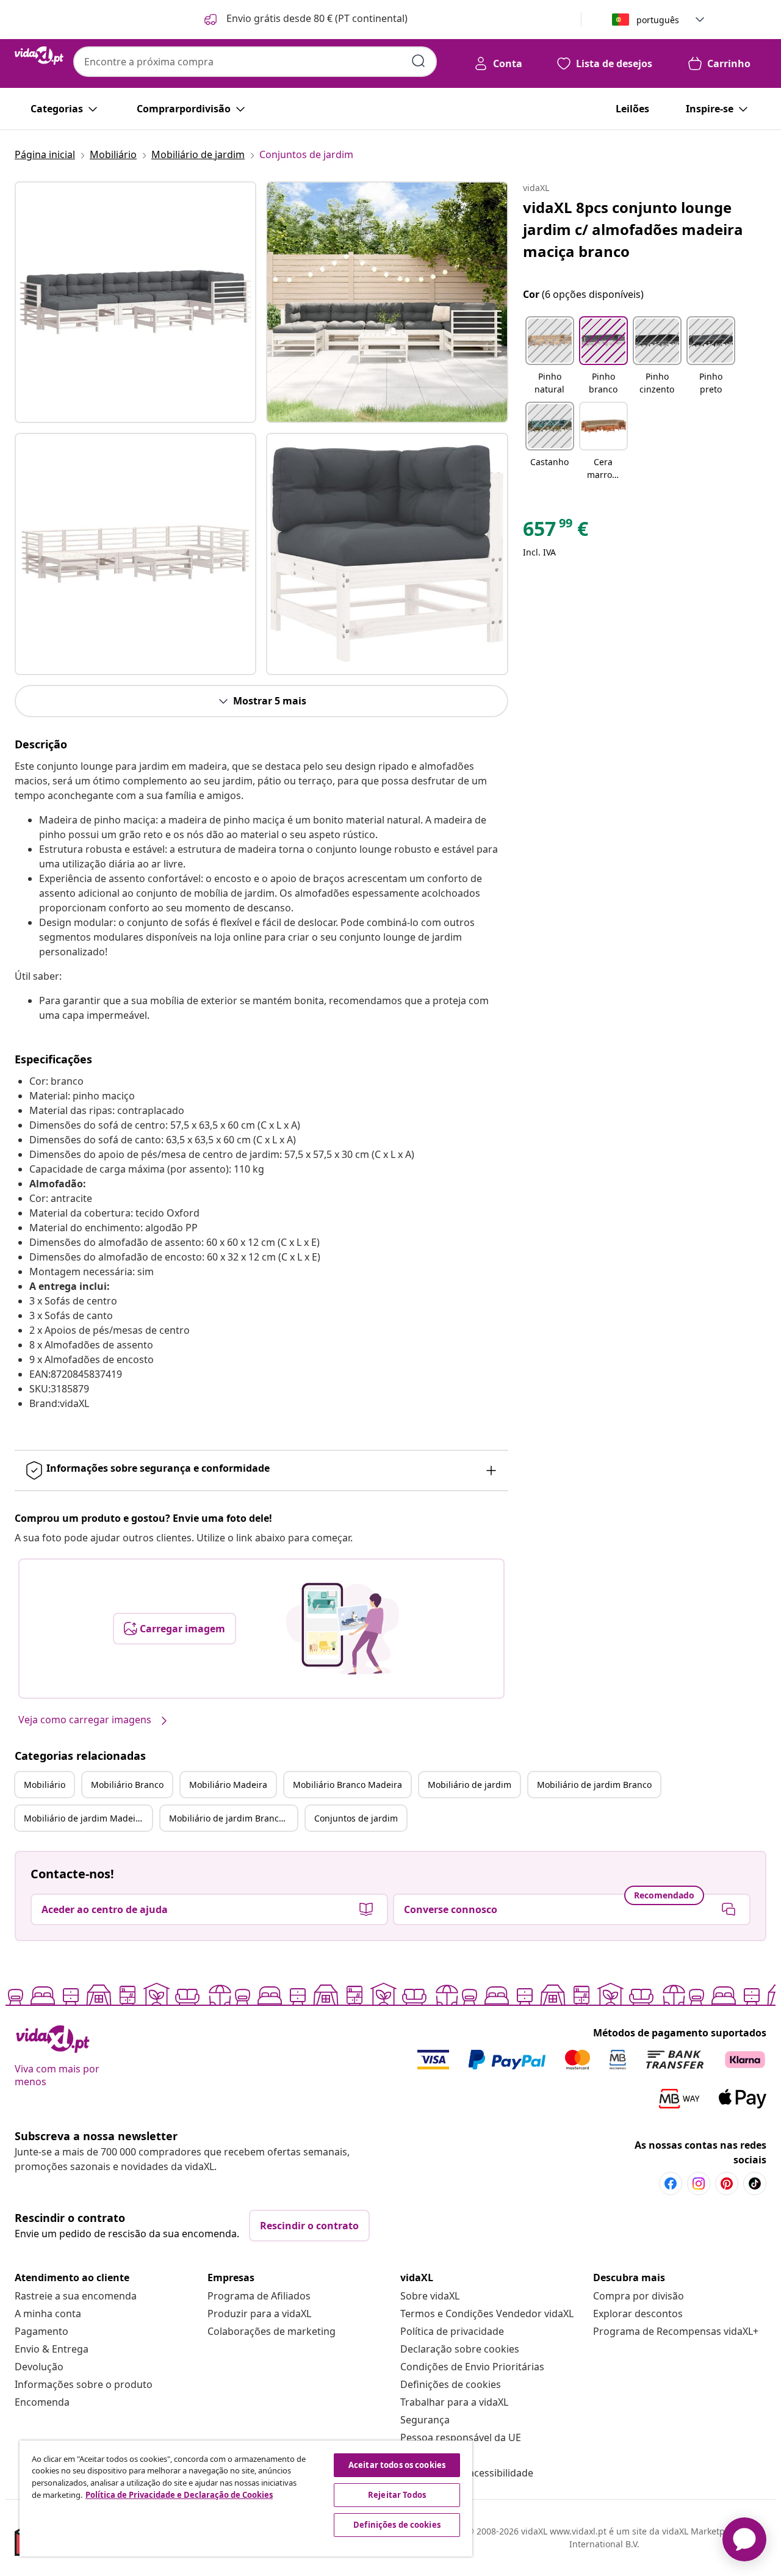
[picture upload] (343, 1629)
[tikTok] (755, 2183)
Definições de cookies (451, 2384)
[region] (246, 2498)
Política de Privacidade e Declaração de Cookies (179, 2495)
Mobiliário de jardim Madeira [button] (84, 1818)
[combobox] (255, 62)
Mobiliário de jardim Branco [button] (594, 1785)
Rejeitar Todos (397, 2495)
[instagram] (699, 2183)
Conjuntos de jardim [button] (356, 1818)
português (658, 20)
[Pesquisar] (419, 61)
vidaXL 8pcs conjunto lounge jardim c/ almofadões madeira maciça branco (633, 229)
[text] (556, 532)
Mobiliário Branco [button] (127, 1785)
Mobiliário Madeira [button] (228, 1785)
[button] (305, 20)
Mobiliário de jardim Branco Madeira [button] (233, 1818)
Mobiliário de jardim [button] (470, 1785)
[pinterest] (727, 2183)
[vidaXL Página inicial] (39, 56)
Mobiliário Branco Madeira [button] (347, 1785)
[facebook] (671, 2183)
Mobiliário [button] (45, 1785)
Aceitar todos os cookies (397, 2465)
